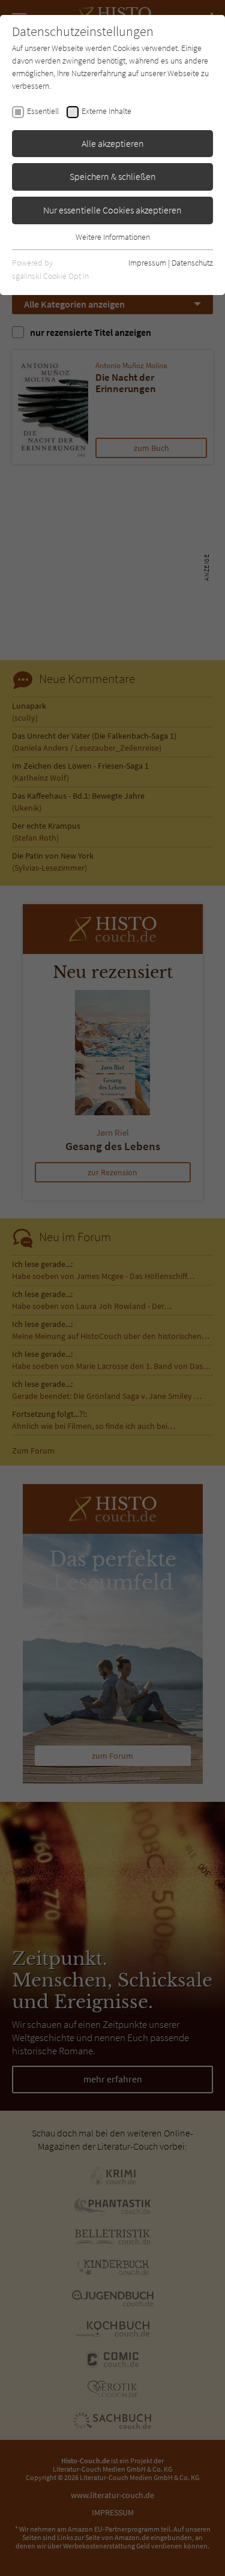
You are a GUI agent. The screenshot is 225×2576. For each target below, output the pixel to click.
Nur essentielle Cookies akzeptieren (112, 210)
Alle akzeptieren (113, 143)
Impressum (147, 263)
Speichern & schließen (113, 176)
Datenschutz (192, 263)
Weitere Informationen (113, 237)
